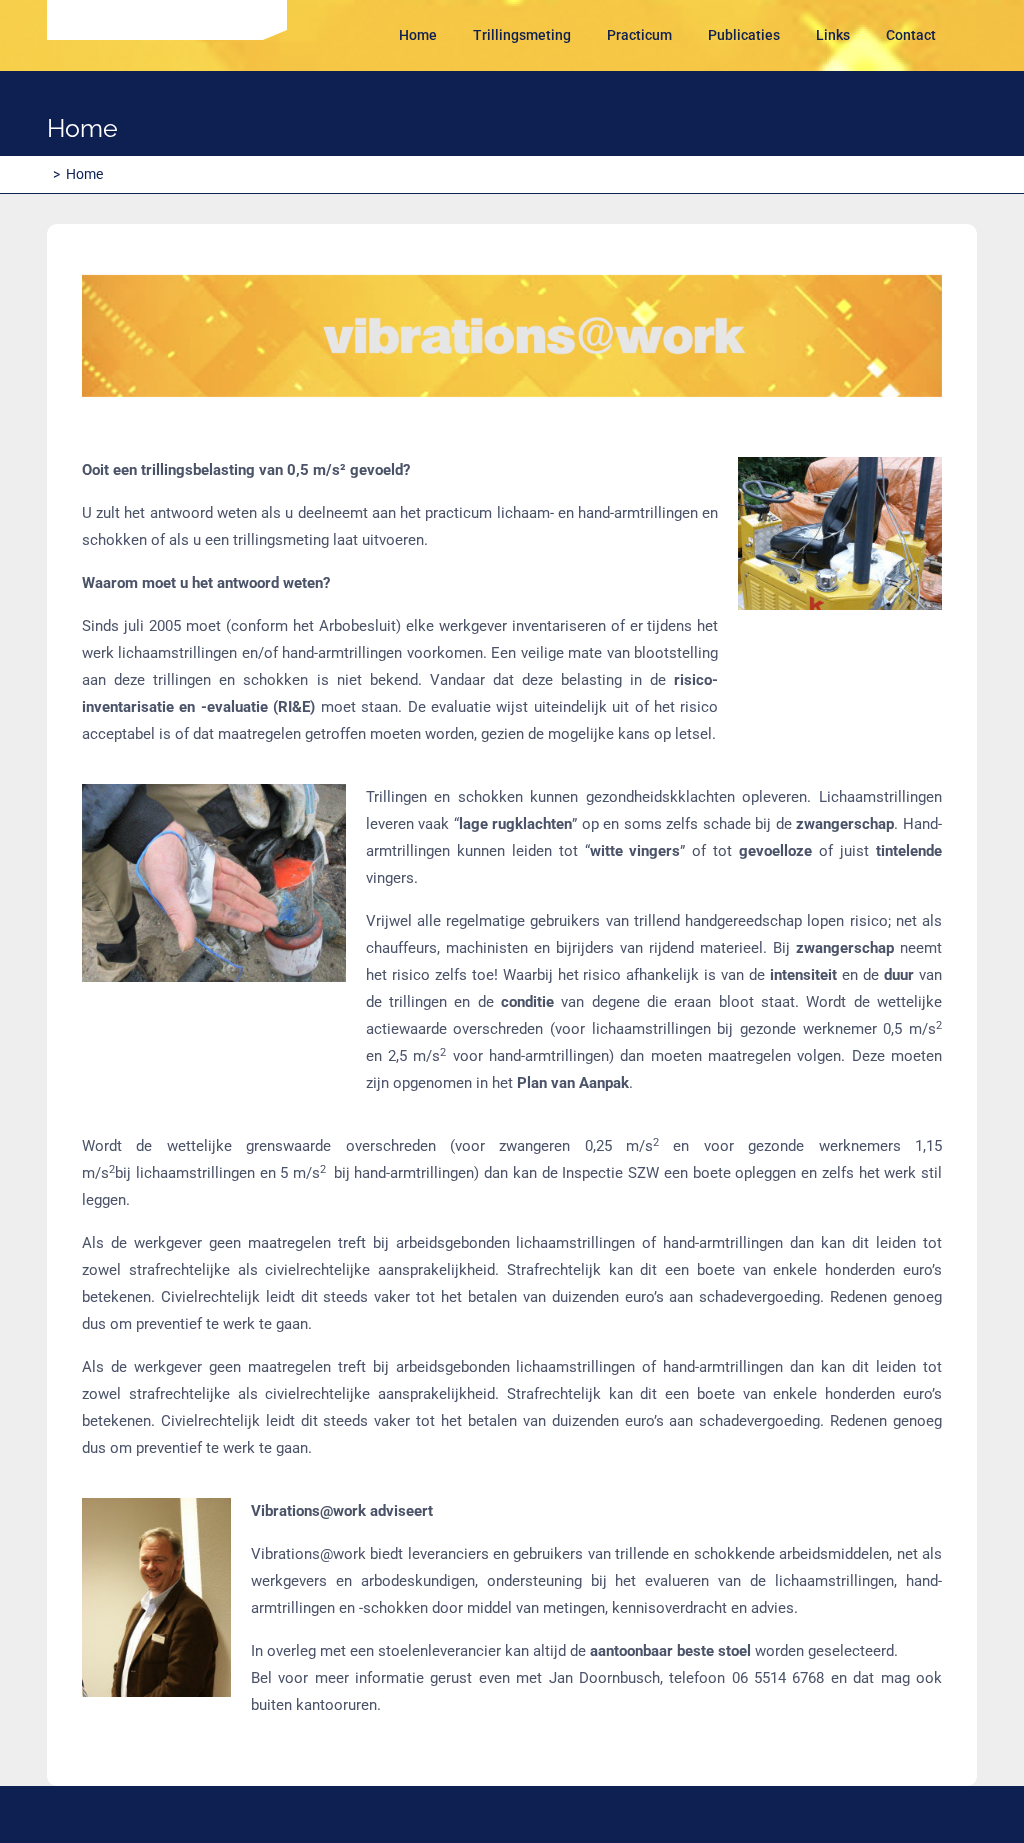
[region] (512, 336)
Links (833, 35)
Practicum (639, 35)
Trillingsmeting (522, 35)
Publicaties (744, 35)
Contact (911, 35)
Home (418, 35)
